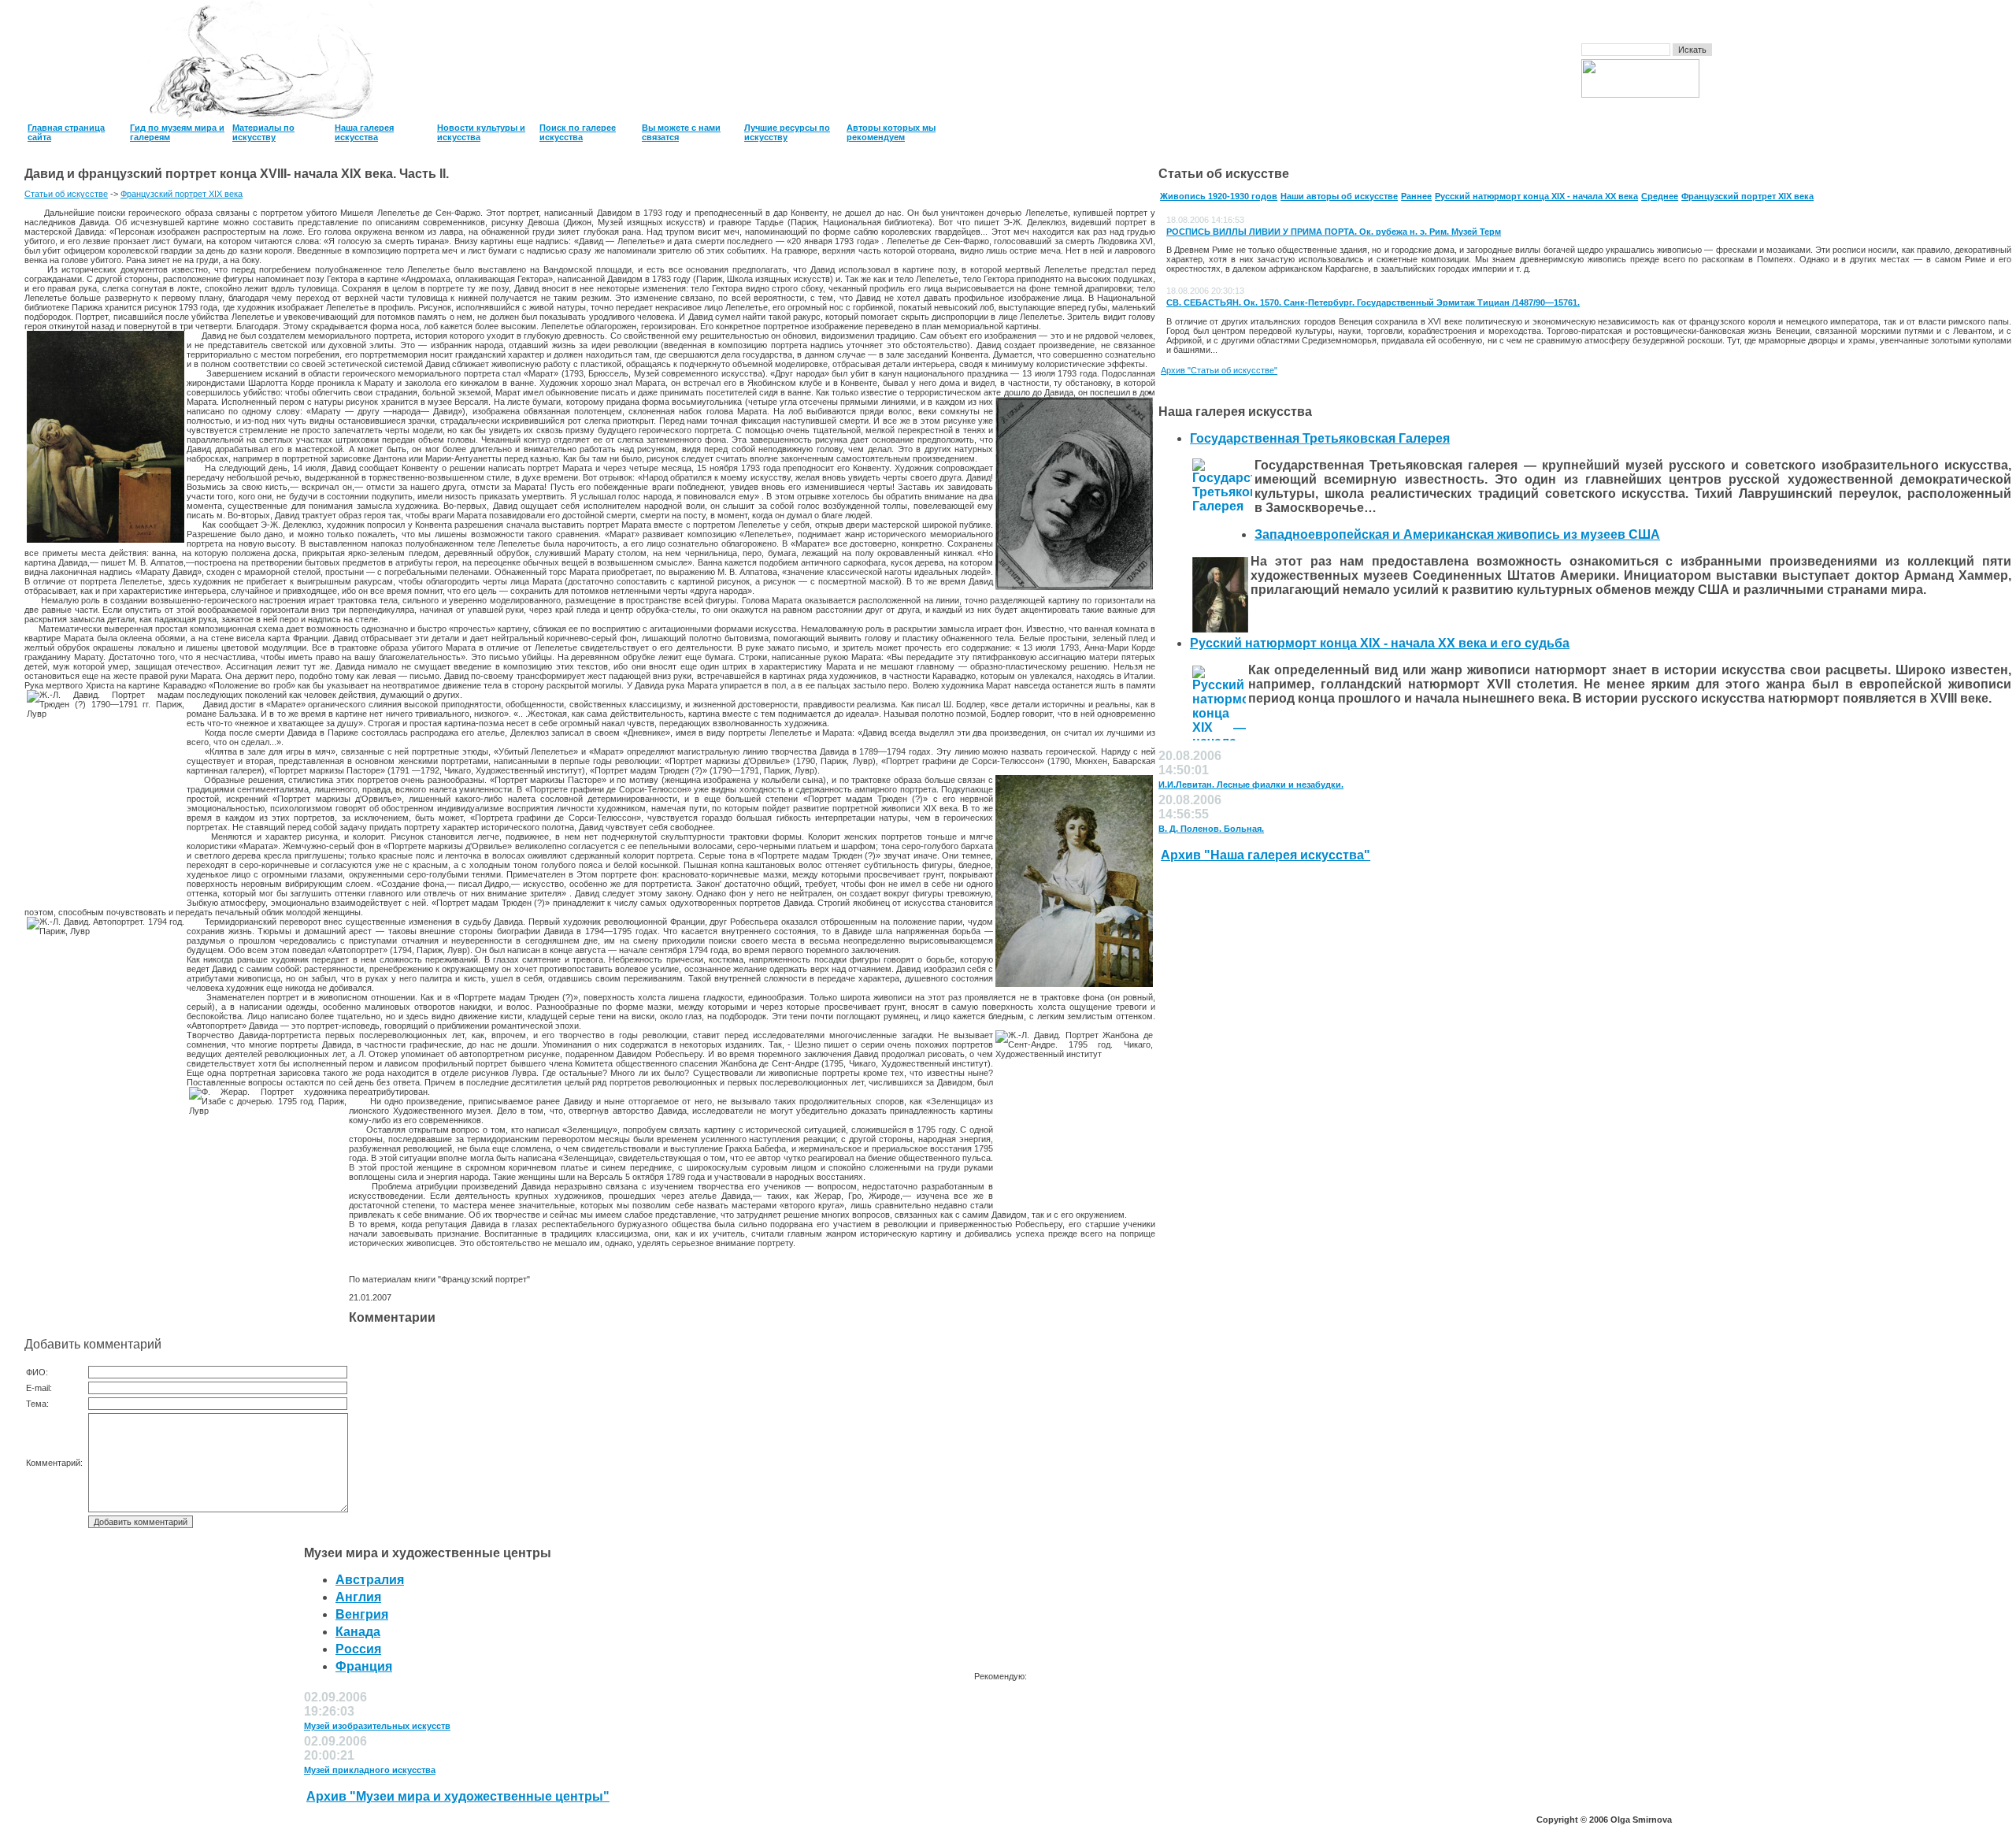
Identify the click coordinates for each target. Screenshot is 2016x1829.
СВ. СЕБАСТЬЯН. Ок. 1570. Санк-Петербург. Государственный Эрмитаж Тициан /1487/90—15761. (1373, 302)
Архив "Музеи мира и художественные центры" (458, 1796)
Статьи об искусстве (66, 194)
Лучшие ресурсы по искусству (787, 132)
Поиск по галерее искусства (578, 132)
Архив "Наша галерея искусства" (1266, 855)
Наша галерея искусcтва (364, 132)
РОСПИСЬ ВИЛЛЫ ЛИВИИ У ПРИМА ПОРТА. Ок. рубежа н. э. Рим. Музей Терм (1334, 232)
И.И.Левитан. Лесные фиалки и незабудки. (1251, 785)
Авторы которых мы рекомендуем (891, 132)
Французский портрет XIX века (182, 194)
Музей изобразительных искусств (377, 1726)
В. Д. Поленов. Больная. (1211, 829)
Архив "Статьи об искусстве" (1219, 370)
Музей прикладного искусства (370, 1770)
